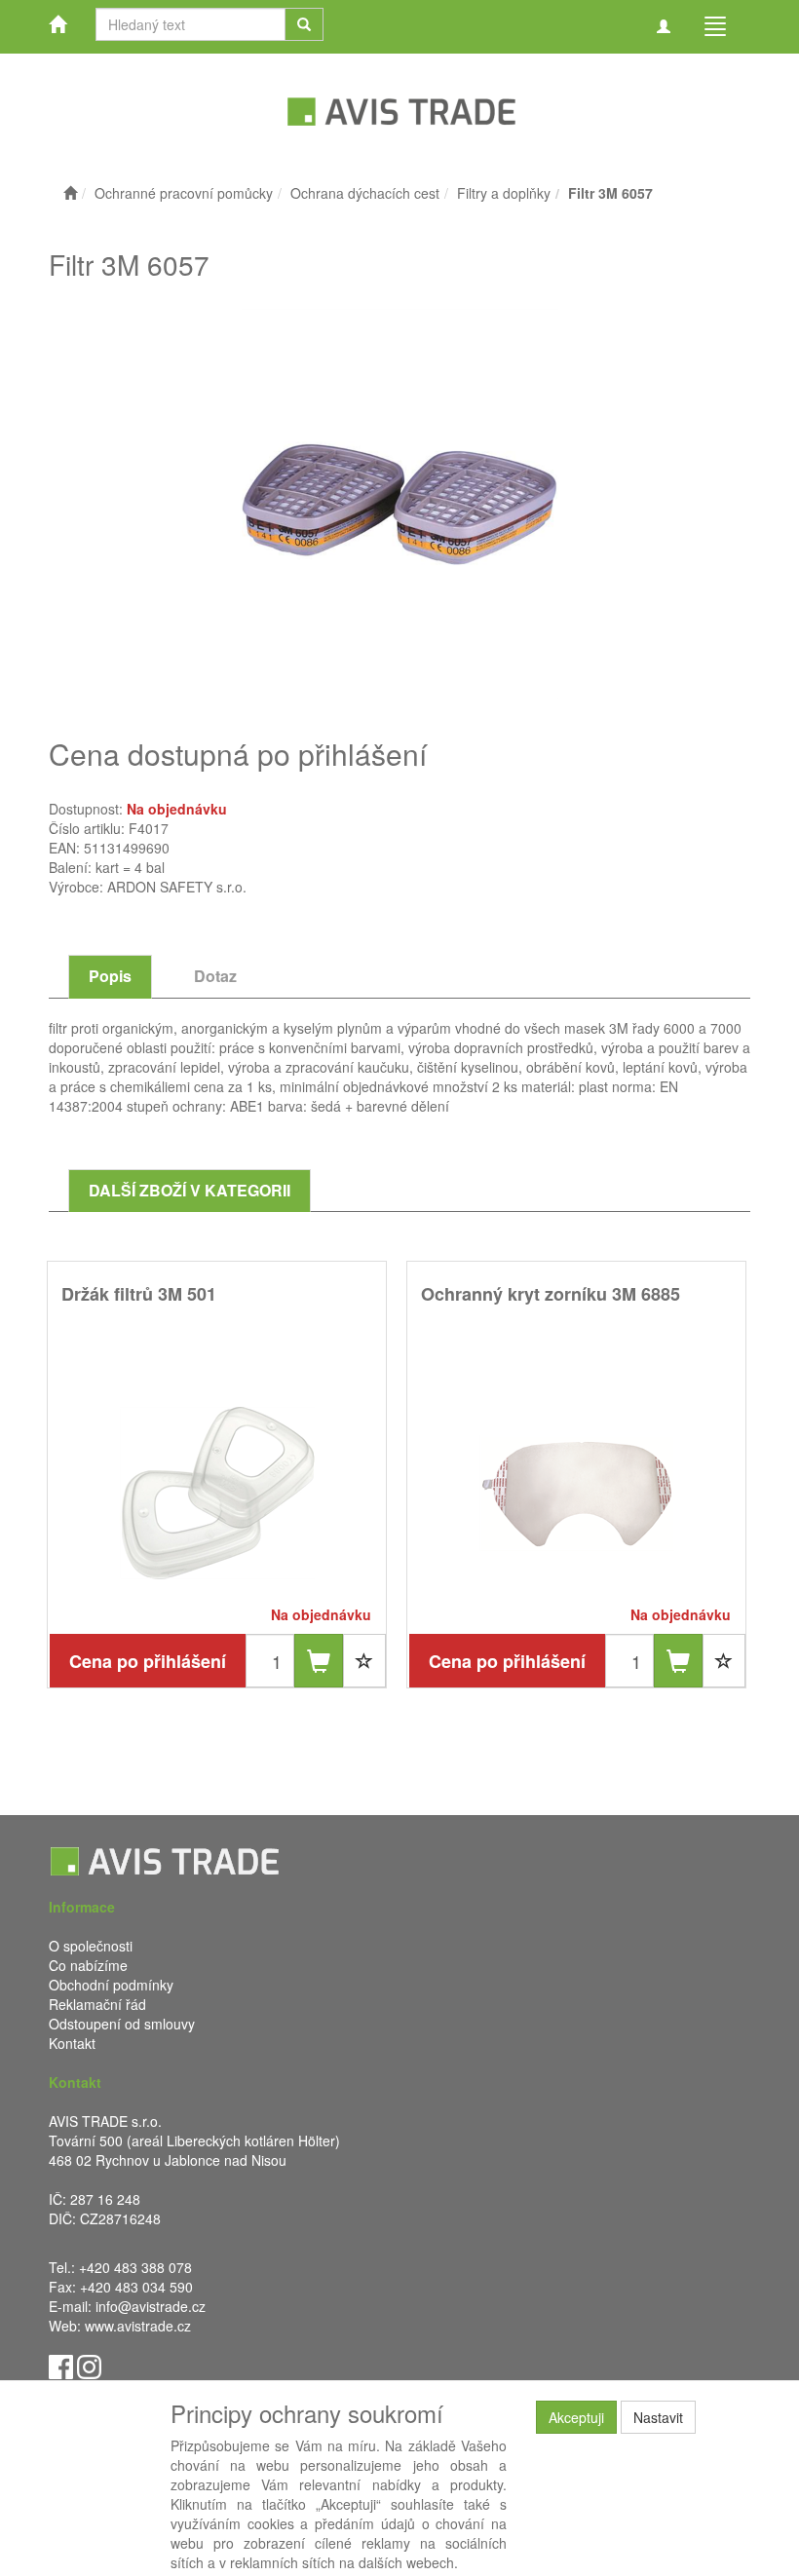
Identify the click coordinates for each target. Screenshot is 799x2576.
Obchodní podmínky (111, 1985)
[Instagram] (89, 2366)
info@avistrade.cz (151, 2306)
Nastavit (658, 2417)
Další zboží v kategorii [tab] (190, 1190)
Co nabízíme (88, 1965)
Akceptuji (576, 2417)
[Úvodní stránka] (70, 193)
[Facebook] (61, 2366)
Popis (110, 976)
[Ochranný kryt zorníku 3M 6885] (577, 1492)
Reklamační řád (97, 2004)
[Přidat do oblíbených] (364, 1661)
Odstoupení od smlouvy (122, 2024)
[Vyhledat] (304, 24)
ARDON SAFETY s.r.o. (177, 887)
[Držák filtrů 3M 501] (217, 1492)
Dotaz (215, 976)
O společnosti (91, 1946)
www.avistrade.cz (138, 2326)
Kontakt (72, 2043)
